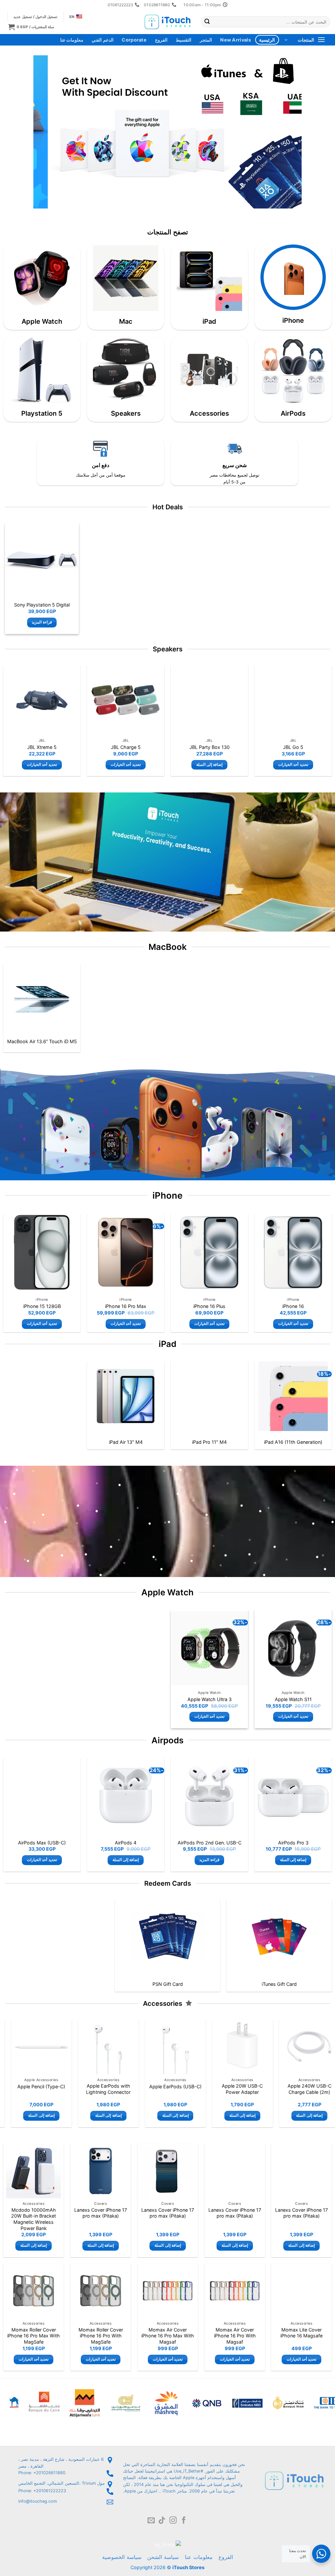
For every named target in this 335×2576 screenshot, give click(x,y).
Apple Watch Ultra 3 (210, 1699)
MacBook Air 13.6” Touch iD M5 (42, 1041)
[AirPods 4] (126, 1796)
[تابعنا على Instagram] (173, 2521)
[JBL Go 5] (293, 700)
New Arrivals (235, 40)
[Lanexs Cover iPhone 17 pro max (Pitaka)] (301, 2171)
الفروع (161, 40)
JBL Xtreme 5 (42, 747)
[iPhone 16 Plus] (209, 1252)
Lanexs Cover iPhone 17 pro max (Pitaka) (301, 2213)
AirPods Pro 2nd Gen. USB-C (210, 1843)
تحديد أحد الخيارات (293, 765)
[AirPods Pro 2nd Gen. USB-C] (209, 1796)
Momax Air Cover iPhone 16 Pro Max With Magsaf (168, 2336)
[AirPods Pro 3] (293, 1796)
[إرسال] (207, 22)
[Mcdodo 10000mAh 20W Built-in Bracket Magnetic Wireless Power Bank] (34, 2171)
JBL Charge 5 (126, 747)
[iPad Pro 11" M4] (210, 1396)
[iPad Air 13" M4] (126, 1396)
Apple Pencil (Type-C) (95, 2086)
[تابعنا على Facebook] (184, 2521)
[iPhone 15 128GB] (42, 1252)
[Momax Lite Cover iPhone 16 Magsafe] (301, 2291)
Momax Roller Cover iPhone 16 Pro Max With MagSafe (34, 2336)
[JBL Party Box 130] (210, 700)
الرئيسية (267, 40)
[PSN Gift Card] (168, 1937)
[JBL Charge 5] (126, 700)
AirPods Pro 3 (293, 1843)
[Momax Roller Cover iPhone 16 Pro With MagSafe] (101, 2291)
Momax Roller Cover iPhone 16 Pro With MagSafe (101, 2336)
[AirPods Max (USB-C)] (42, 1796)
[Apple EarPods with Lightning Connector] (162, 2047)
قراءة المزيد (42, 622)
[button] (31, 27)
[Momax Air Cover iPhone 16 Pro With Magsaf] (235, 2291)
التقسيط (184, 40)
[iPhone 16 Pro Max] (126, 1252)
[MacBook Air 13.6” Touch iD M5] (42, 999)
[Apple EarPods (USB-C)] (229, 2047)
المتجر (206, 40)
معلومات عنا (72, 40)
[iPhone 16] (293, 1252)
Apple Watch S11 (293, 1699)
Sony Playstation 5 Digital (42, 605)
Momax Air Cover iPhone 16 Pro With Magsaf (235, 2336)
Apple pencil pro (28, 2086)
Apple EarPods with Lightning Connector (162, 2089)
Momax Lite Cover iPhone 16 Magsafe (301, 2333)
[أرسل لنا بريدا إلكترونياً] (151, 2521)
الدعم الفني (102, 40)
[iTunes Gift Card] (279, 1937)
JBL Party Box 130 (210, 747)
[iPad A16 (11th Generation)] (293, 1396)
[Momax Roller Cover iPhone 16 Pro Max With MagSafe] (34, 2291)
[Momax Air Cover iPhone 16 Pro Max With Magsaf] (168, 2291)
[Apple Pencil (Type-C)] (95, 2047)
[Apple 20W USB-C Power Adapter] (296, 2047)
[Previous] (288, 132)
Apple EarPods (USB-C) (229, 2086)
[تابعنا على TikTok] (162, 2521)
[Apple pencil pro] (28, 2047)
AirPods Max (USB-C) (42, 1843)
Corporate (134, 40)
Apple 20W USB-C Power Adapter (296, 2089)
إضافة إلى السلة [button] (210, 765)
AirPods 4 (126, 1843)
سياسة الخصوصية (122, 2557)
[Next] (43, 132)
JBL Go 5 (293, 747)
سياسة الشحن (163, 2557)
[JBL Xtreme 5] (42, 700)
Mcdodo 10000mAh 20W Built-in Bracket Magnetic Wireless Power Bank (34, 2219)
